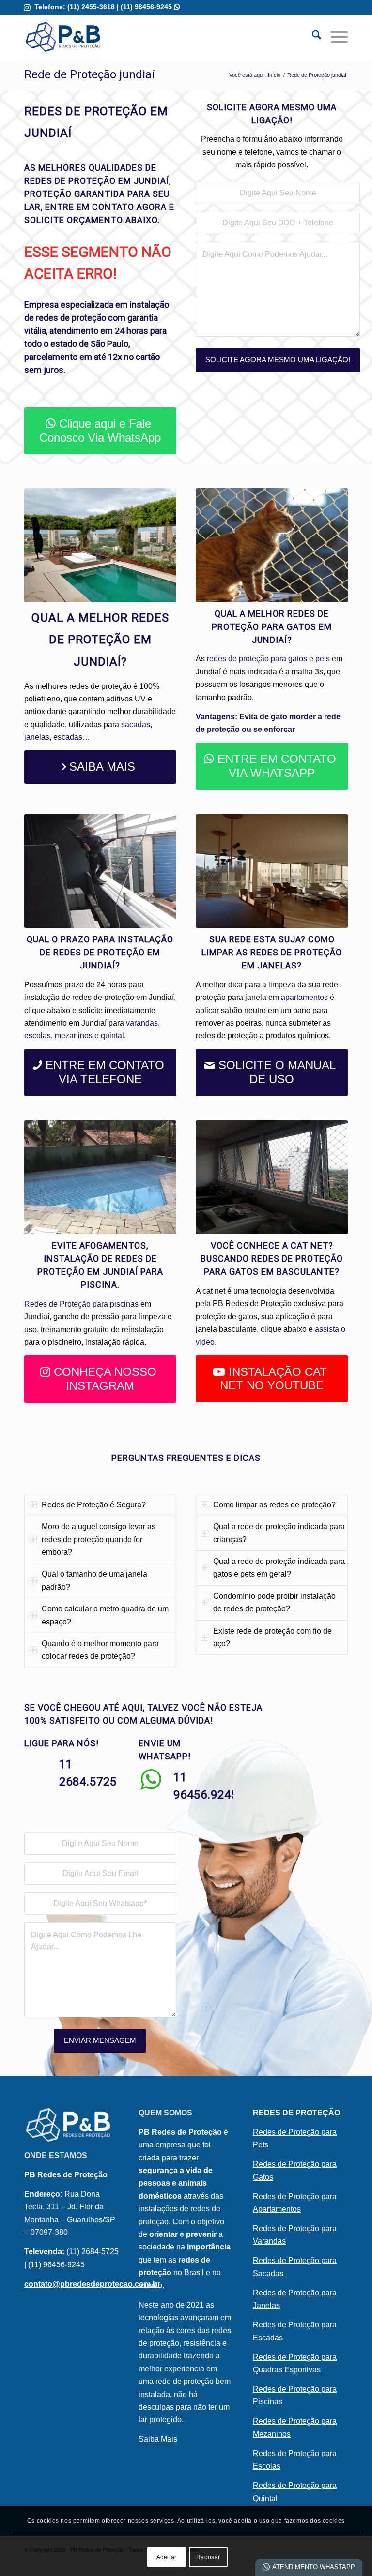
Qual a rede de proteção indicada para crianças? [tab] (279, 1533)
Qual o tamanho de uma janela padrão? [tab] (94, 1580)
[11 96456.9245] (151, 1780)
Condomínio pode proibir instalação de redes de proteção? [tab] (274, 1602)
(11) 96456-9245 (150, 7)
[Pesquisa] (312, 37)
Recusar (208, 2557)
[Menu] (334, 37)
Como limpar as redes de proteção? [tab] (274, 1505)
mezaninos (74, 1035)
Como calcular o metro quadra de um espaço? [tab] (105, 1615)
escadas (68, 737)
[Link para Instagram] (27, 7)
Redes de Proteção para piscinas (81, 1304)
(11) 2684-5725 (92, 2252)
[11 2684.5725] (36, 1767)
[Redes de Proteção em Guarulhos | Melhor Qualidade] (63, 37)
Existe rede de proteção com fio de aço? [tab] (272, 1637)
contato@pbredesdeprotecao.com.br (92, 2284)
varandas (142, 1023)
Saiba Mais (158, 2439)
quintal (112, 1035)
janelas (37, 737)
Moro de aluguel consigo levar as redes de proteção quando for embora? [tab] (99, 1539)
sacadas (136, 724)
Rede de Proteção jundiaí (89, 74)
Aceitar (167, 2557)
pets (323, 659)
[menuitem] (312, 37)
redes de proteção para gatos (257, 659)
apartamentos (305, 997)
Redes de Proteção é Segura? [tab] (94, 1505)
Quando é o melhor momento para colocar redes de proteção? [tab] (100, 1650)
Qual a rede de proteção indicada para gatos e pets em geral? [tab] (279, 1568)
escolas (38, 1035)
